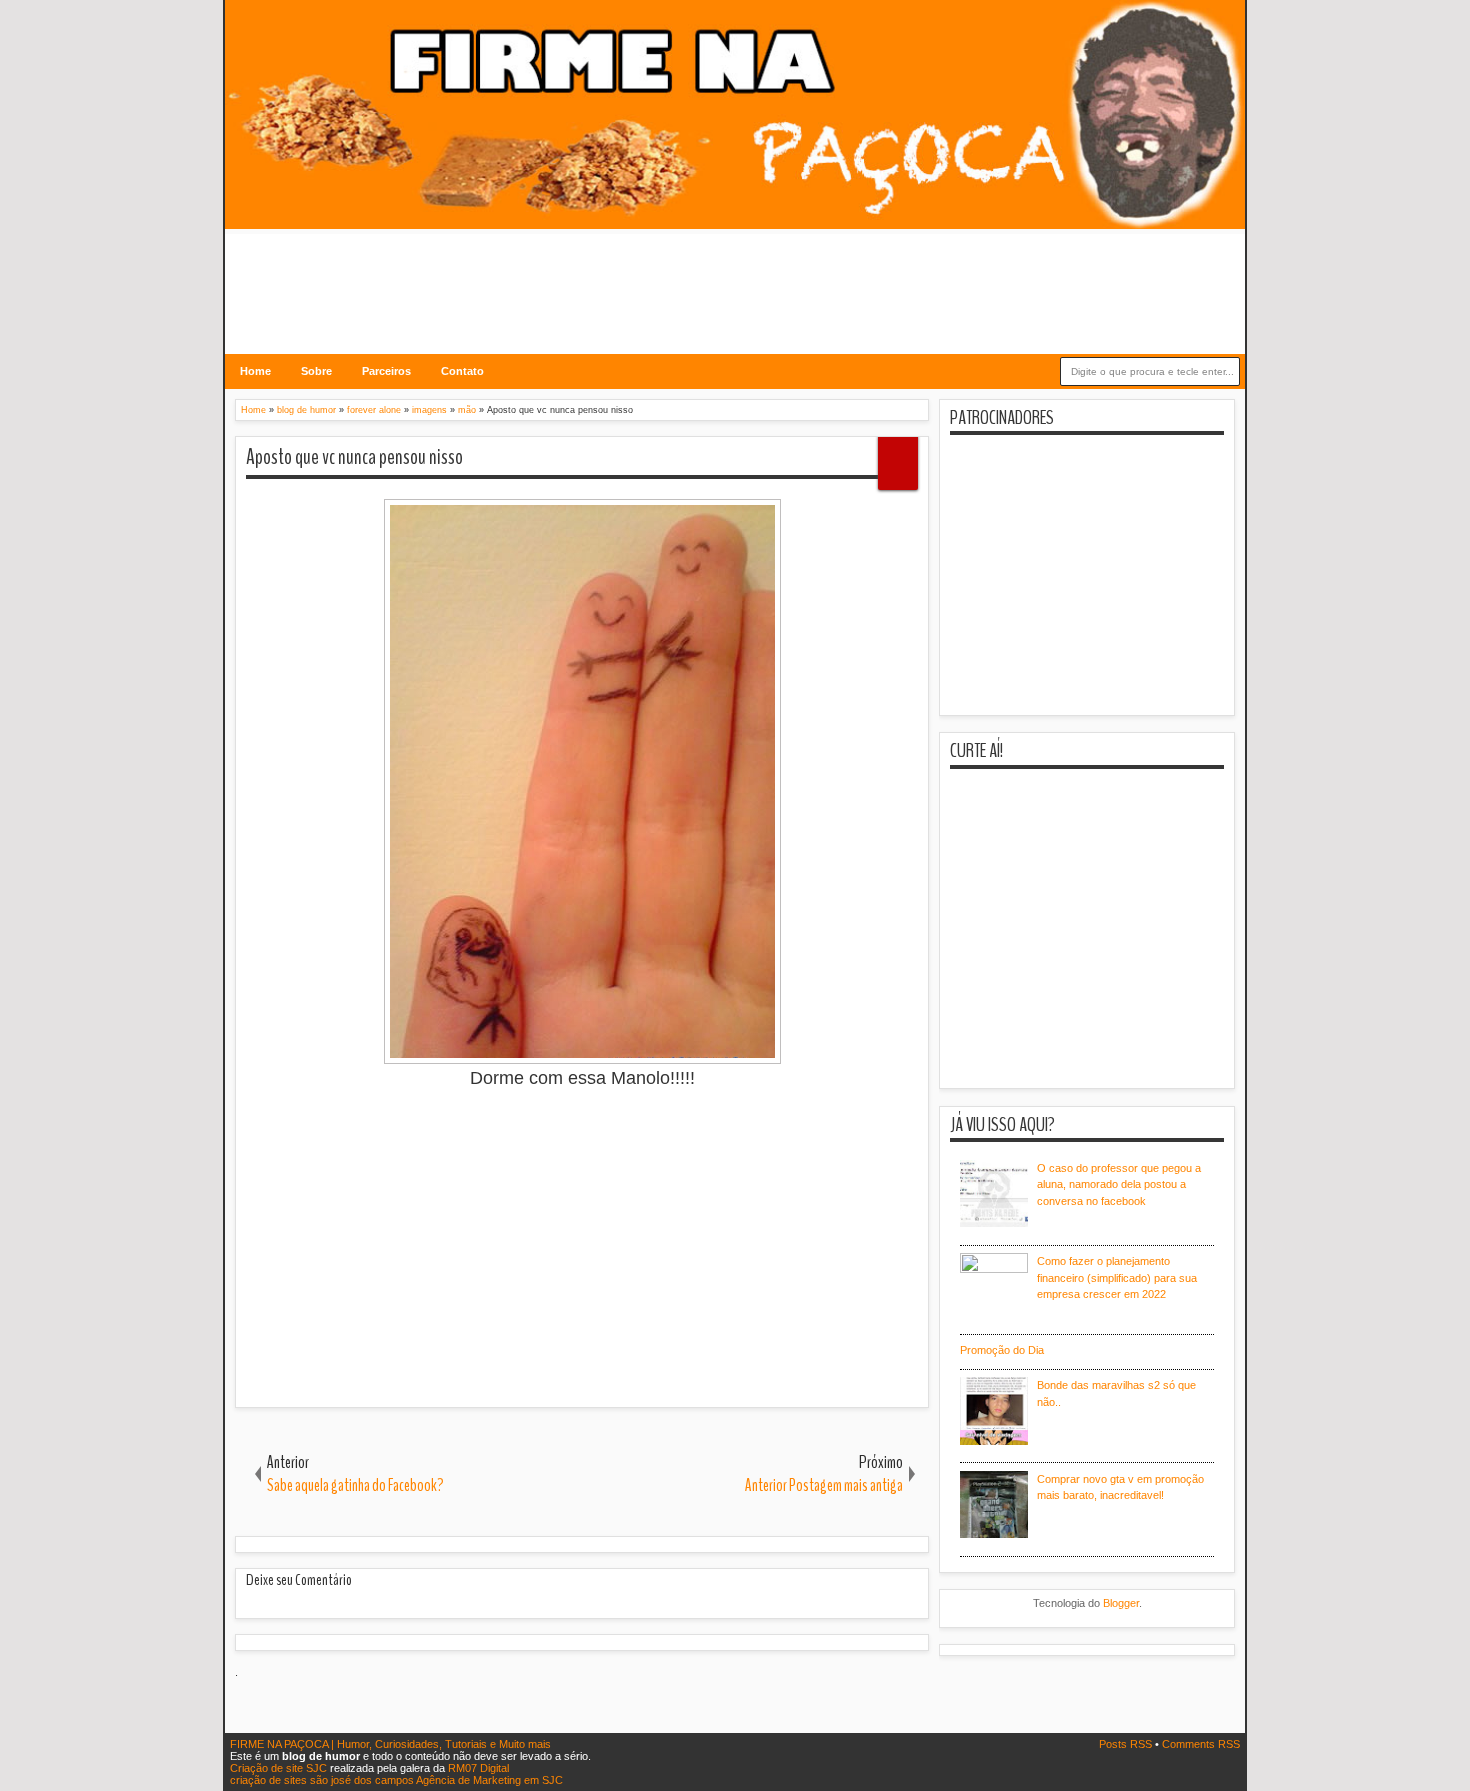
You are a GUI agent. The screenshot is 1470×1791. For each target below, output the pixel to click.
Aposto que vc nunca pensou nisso (354, 457)
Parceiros (386, 371)
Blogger (1121, 1603)
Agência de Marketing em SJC (489, 1780)
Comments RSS (1201, 1744)
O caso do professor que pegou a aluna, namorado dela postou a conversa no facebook (1119, 1184)
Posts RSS (1127, 1744)
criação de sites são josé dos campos (322, 1780)
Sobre (316, 371)
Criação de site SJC (280, 1768)
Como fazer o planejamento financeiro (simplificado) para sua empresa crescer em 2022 (1117, 1277)
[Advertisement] (735, 279)
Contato (462, 371)
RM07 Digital (478, 1768)
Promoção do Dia (1002, 1350)
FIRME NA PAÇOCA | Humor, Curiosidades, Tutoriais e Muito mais (390, 1744)
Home (255, 371)
